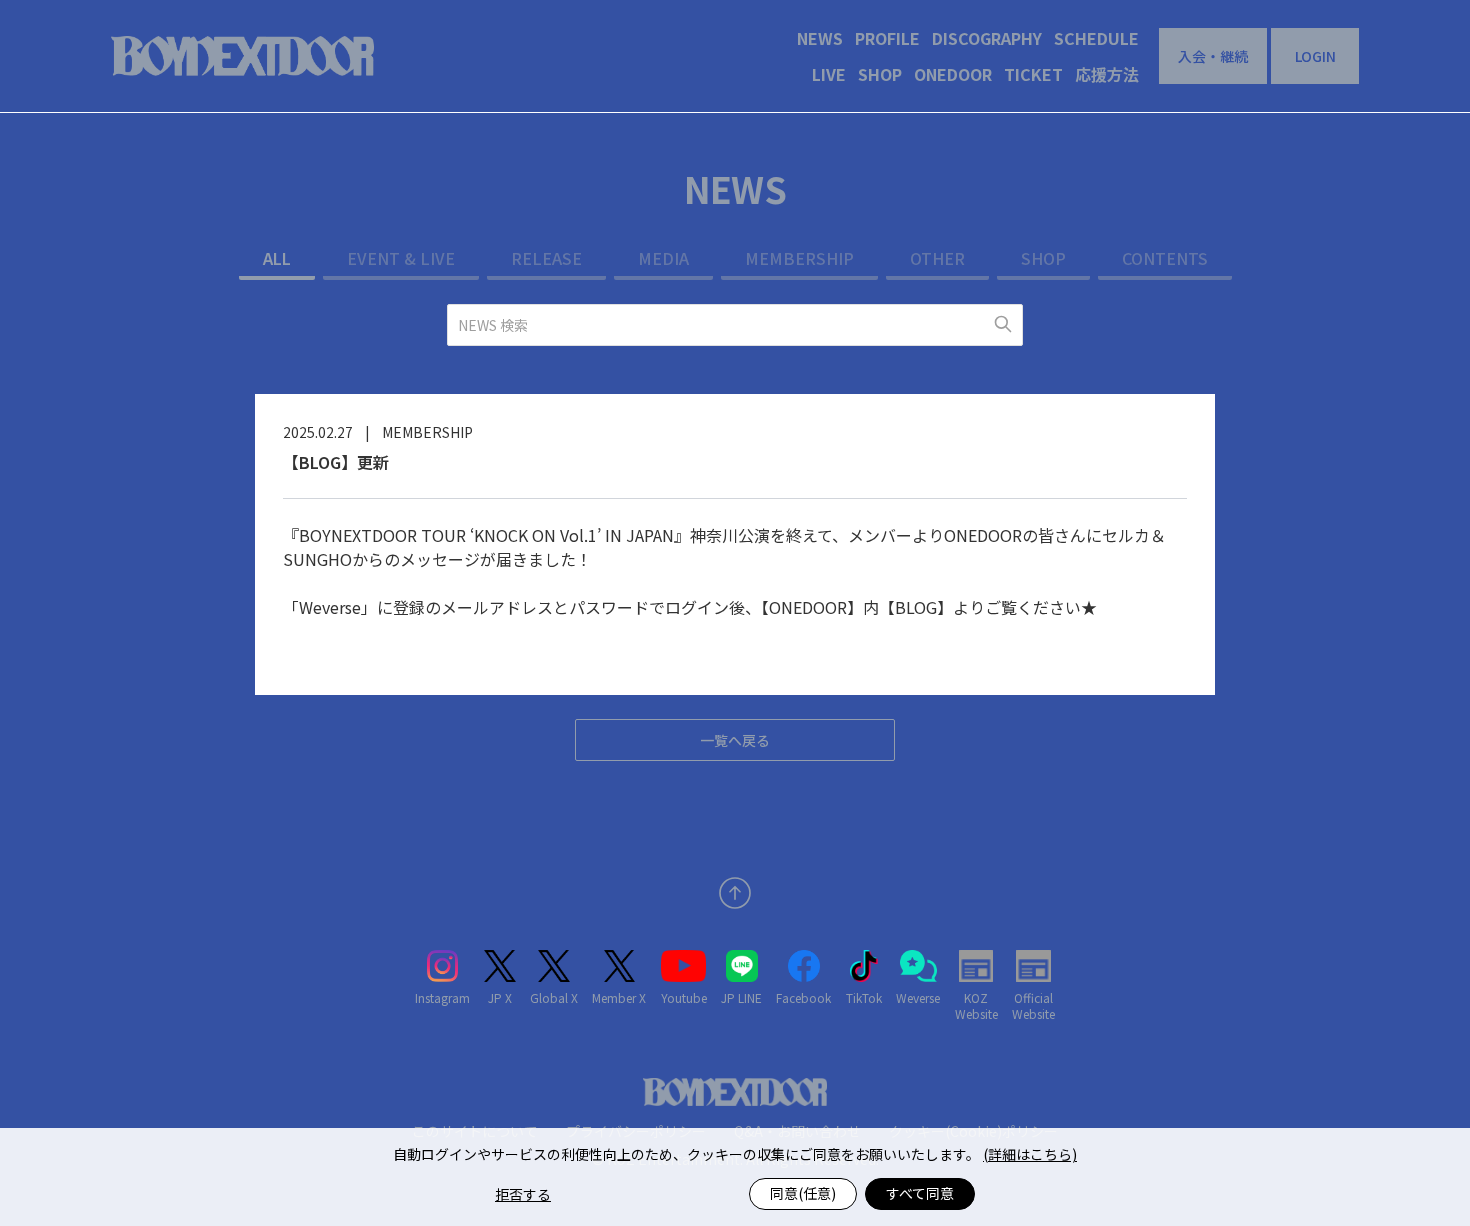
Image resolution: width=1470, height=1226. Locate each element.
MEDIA (663, 258)
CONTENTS (1165, 258)
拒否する (523, 1194)
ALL (277, 258)
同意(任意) (803, 1193)
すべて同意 (920, 1193)
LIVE (829, 74)
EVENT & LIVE (401, 258)
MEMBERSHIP (799, 258)
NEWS (820, 38)
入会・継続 (1213, 56)
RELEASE (546, 258)
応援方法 (1107, 74)
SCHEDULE (1096, 38)
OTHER (937, 258)
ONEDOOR (953, 74)
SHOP (880, 74)
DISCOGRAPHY (987, 38)
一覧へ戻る (735, 740)
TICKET (1033, 74)
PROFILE (887, 38)
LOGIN (1315, 56)
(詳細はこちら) (1030, 1154)
